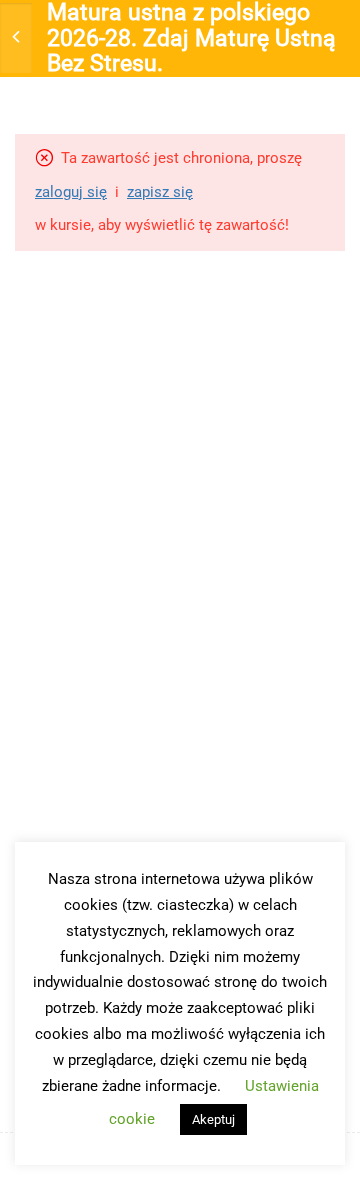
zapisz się (160, 192)
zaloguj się (71, 192)
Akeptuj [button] (213, 1119)
